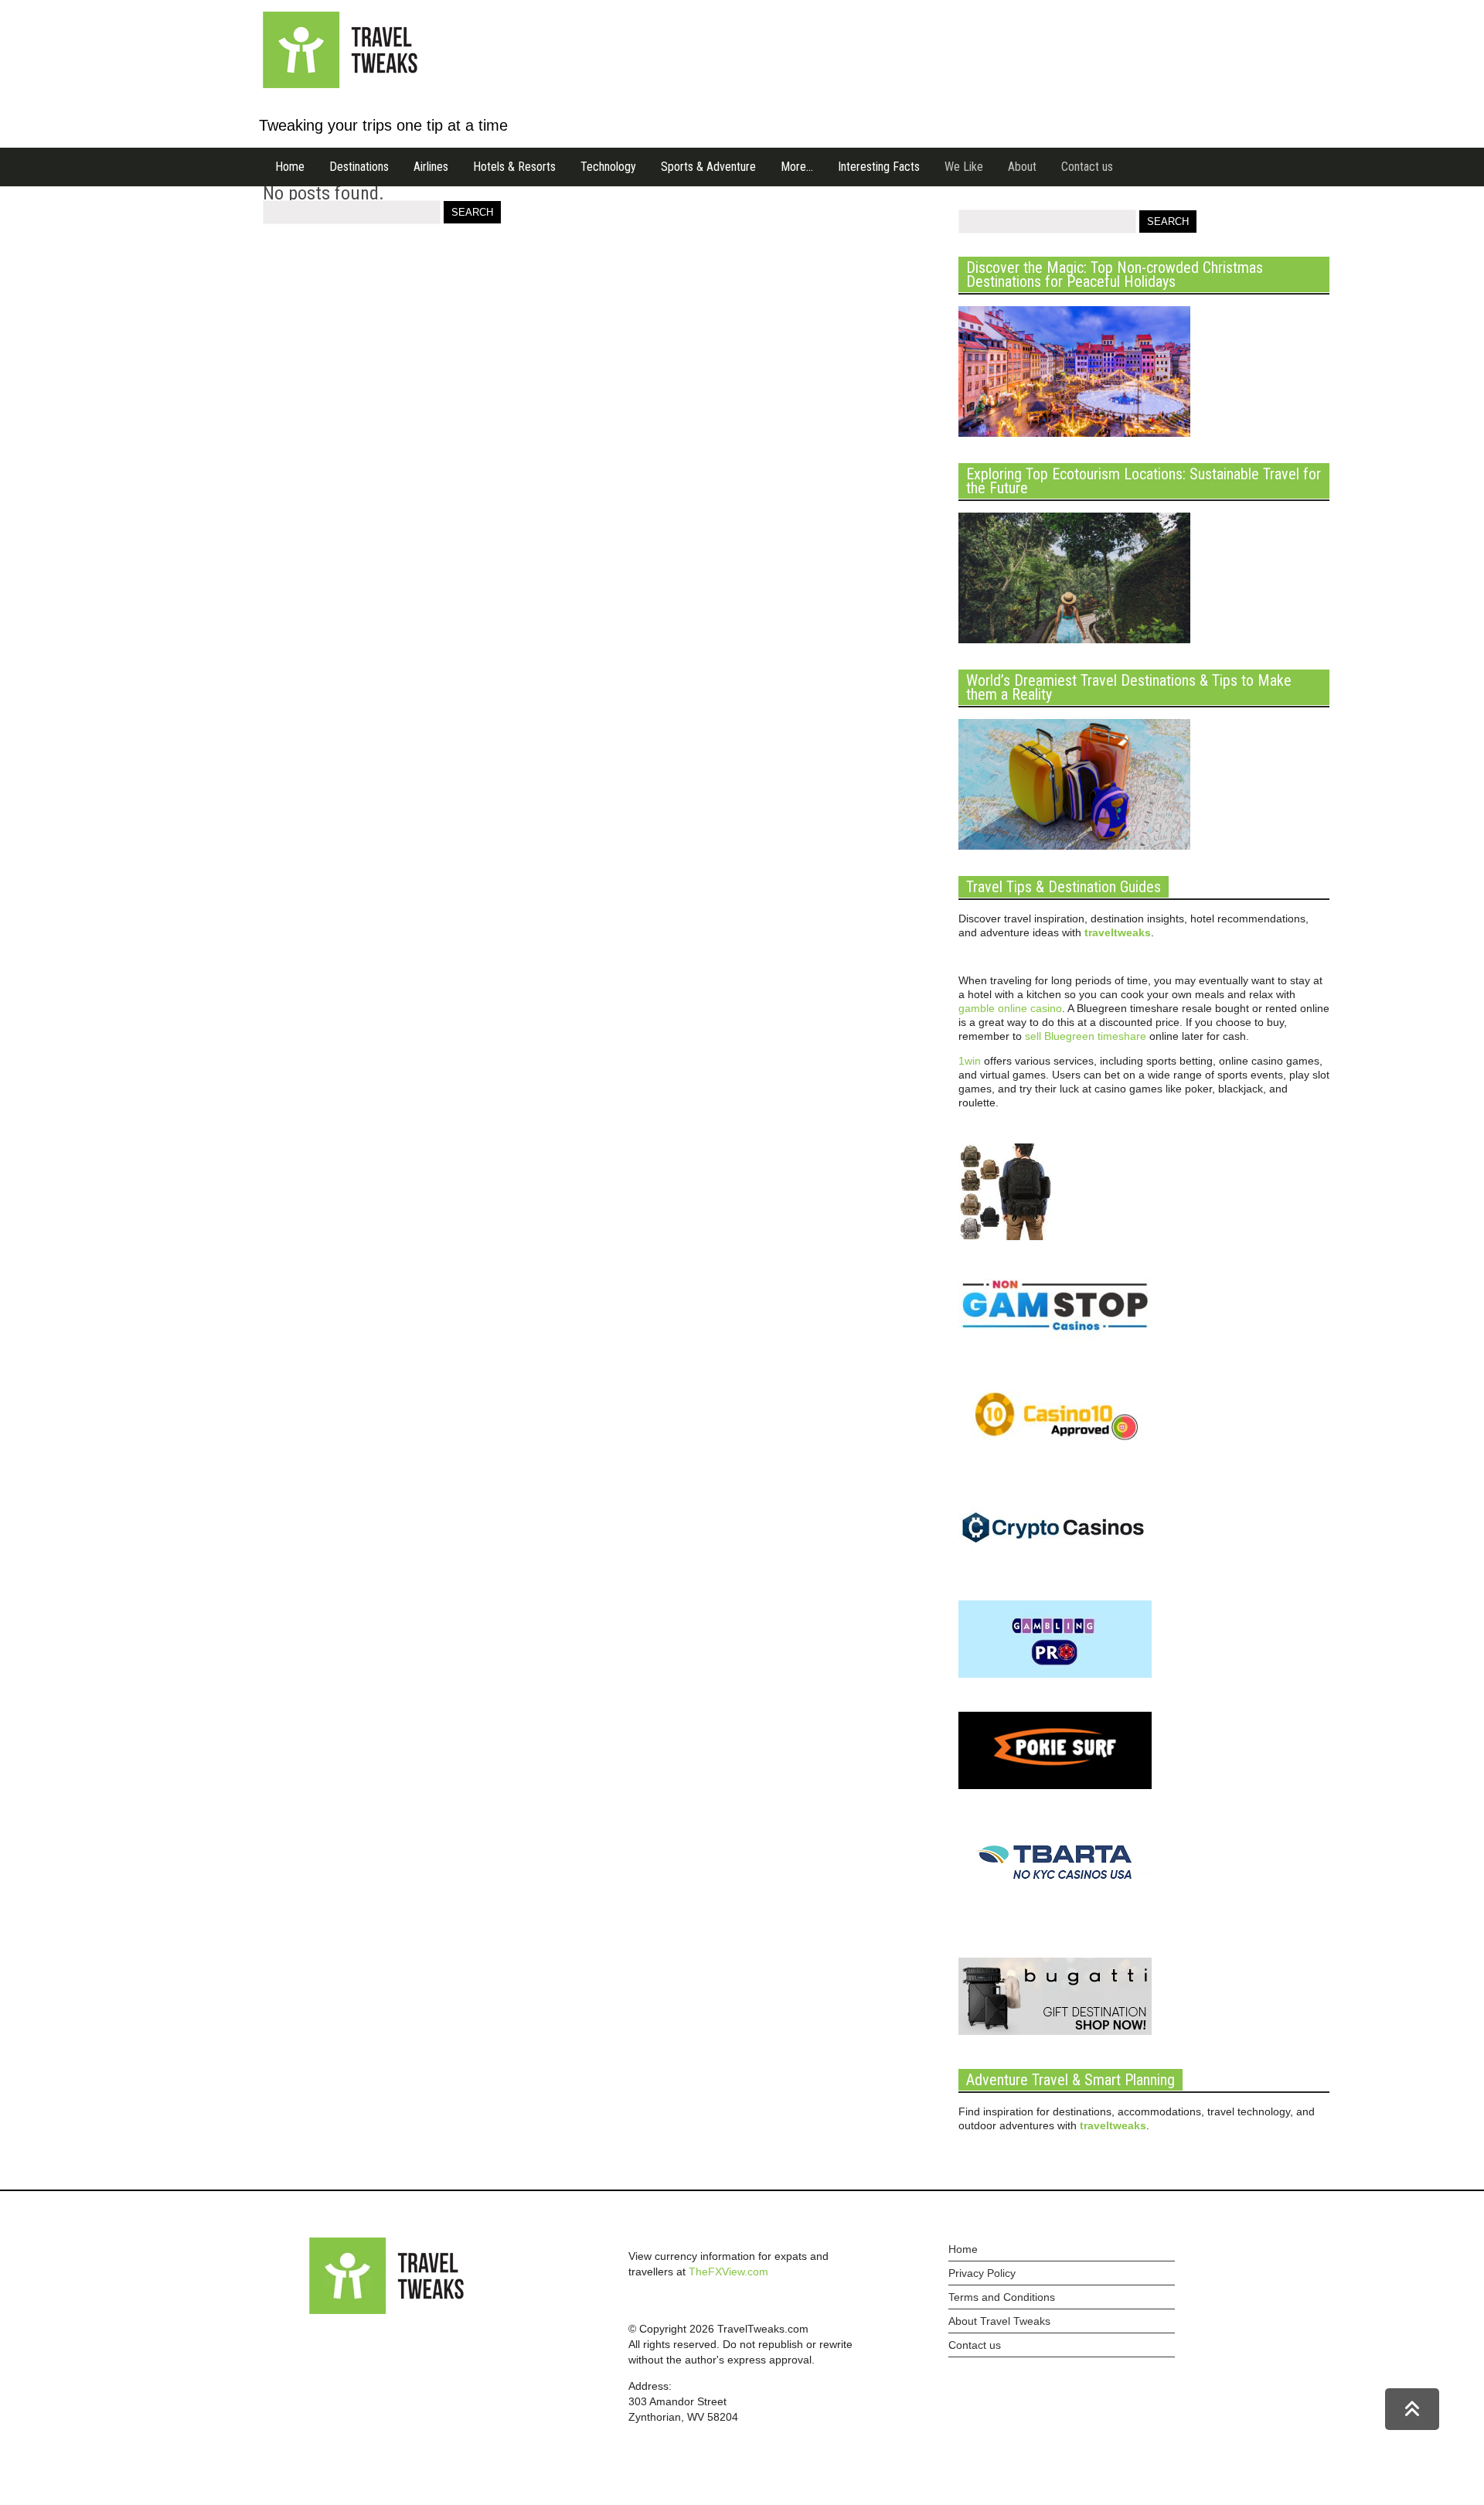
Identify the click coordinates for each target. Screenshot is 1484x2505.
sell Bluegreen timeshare (1086, 1036)
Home (290, 167)
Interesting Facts (879, 167)
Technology (608, 167)
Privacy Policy (982, 2273)
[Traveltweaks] (340, 84)
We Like (964, 167)
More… (797, 167)
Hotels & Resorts (514, 167)
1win (970, 1061)
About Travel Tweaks (999, 2321)
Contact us (1087, 167)
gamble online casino (1010, 1008)
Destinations (359, 167)
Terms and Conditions (1002, 2297)
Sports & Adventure (708, 167)
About (1022, 167)
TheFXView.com (728, 2272)
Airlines (431, 167)
